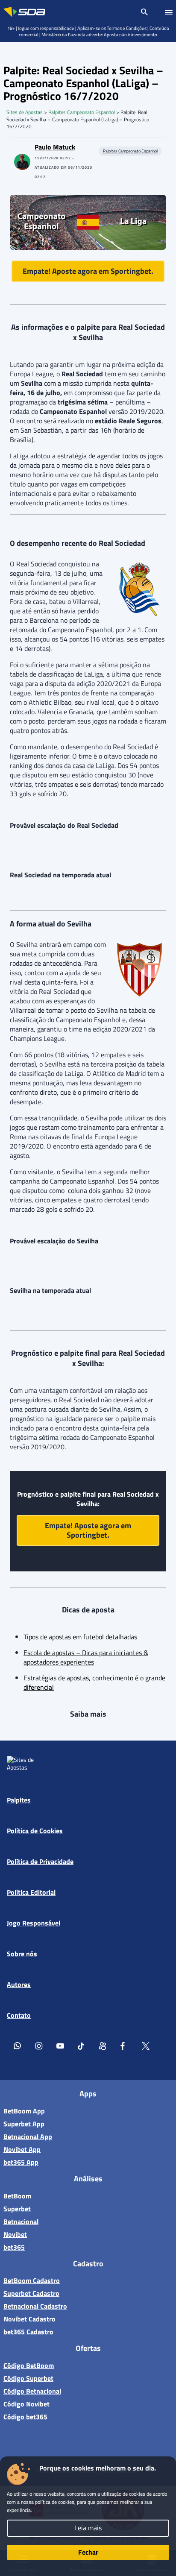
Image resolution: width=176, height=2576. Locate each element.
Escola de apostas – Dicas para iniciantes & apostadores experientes (86, 1657)
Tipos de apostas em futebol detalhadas (80, 1637)
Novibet (15, 2234)
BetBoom (17, 2196)
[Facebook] (124, 2046)
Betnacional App (28, 2136)
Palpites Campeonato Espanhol (82, 112)
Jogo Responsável (34, 1923)
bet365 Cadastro (28, 2332)
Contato (19, 2015)
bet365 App (21, 2162)
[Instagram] (39, 2046)
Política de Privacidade (40, 1861)
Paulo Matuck (55, 147)
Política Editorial (31, 1892)
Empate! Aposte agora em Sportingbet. (88, 271)
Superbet (17, 2209)
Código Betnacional (32, 2391)
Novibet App (22, 2149)
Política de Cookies (35, 1831)
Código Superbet (28, 2378)
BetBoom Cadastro (32, 2280)
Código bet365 (25, 2417)
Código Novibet (26, 2404)
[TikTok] (82, 2046)
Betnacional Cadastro (35, 2306)
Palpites (19, 1800)
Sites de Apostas (25, 112)
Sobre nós (22, 1954)
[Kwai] (103, 2046)
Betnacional (21, 2221)
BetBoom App (24, 2111)
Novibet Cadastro (29, 2319)
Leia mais (88, 2528)
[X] (146, 2046)
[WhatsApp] (18, 2046)
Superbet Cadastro (31, 2293)
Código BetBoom (29, 2365)
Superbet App (24, 2124)
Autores (19, 1984)
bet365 (14, 2247)
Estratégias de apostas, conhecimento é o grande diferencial (94, 1682)
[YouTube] (60, 2046)
